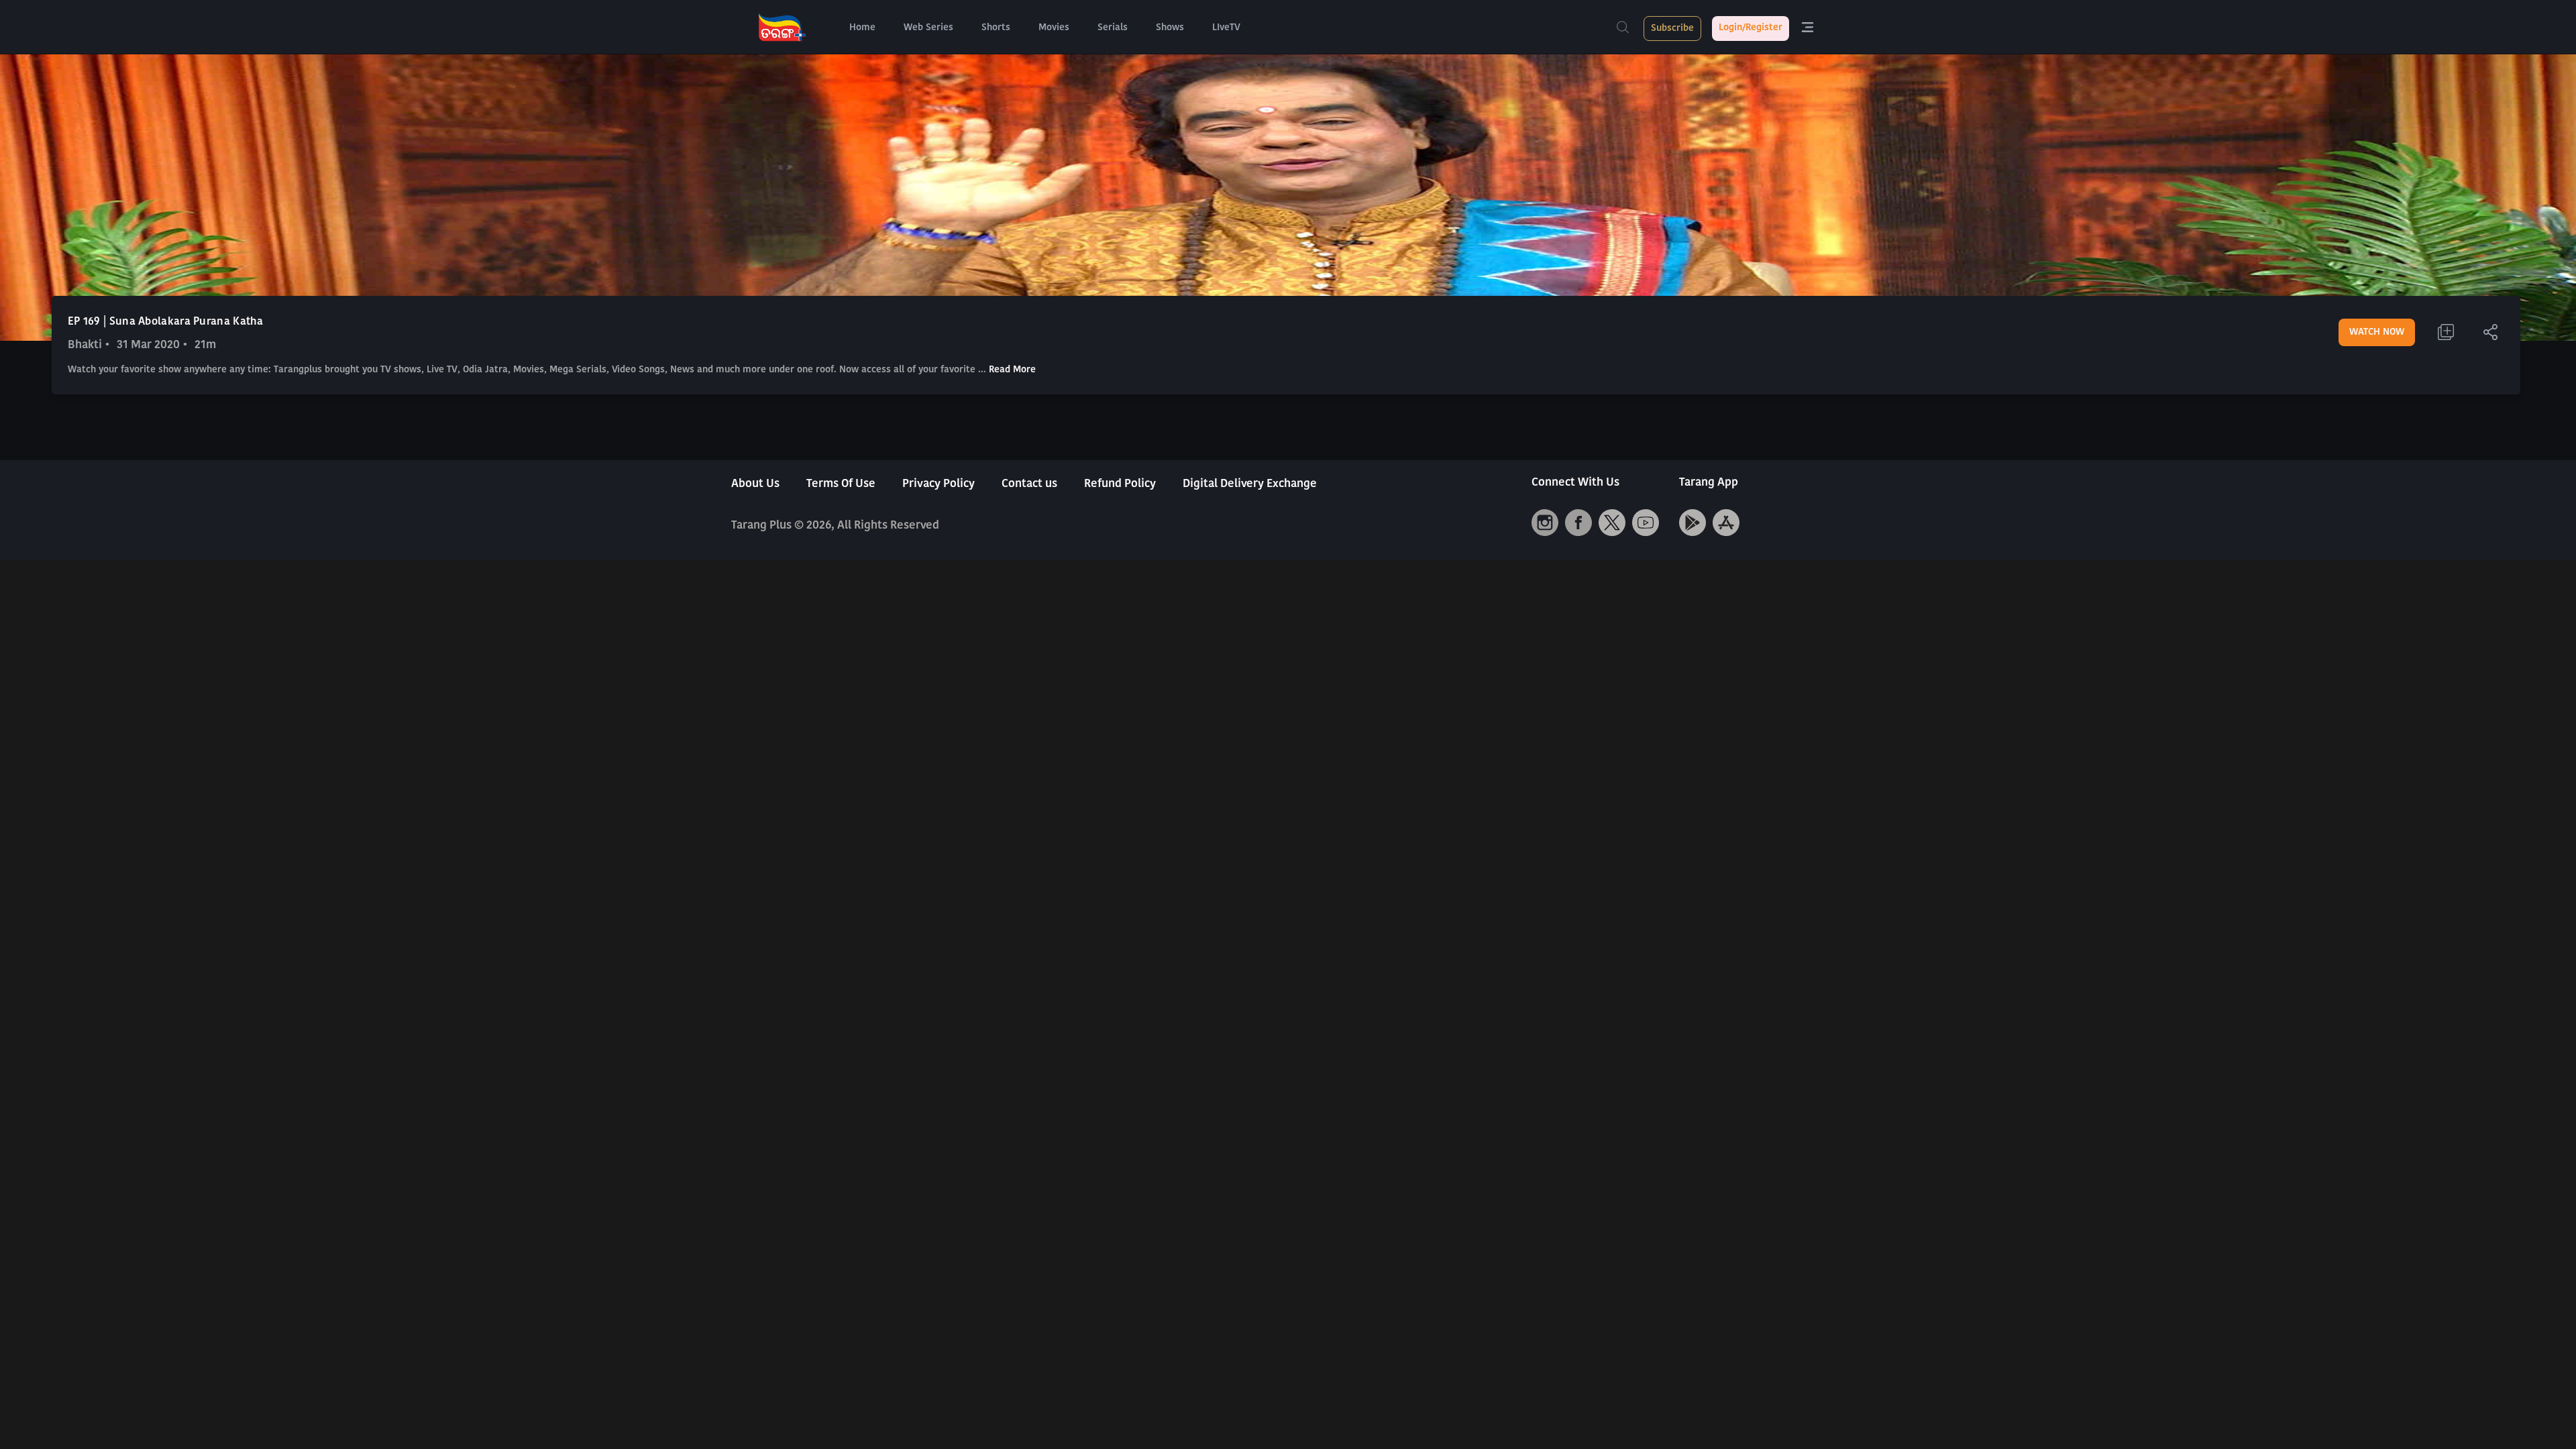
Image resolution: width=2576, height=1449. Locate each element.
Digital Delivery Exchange (1250, 484)
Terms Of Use (841, 484)
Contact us (1029, 484)
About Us (755, 484)
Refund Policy (1120, 484)
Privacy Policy (938, 484)
